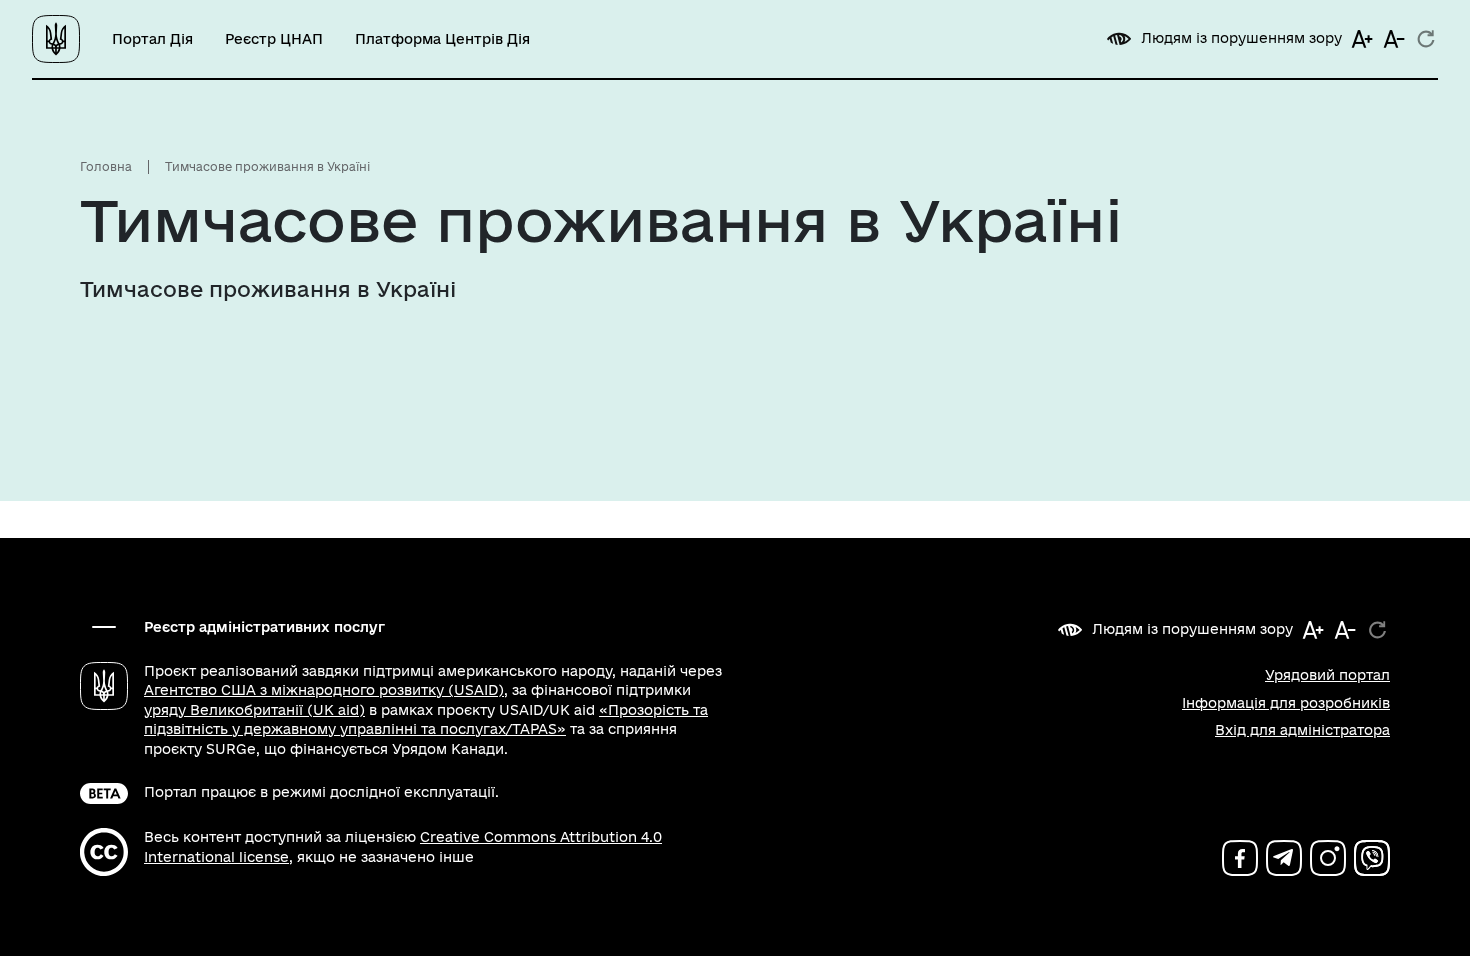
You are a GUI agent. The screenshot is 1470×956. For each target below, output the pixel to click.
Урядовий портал (1327, 675)
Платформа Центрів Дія (442, 39)
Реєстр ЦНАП (274, 39)
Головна (106, 166)
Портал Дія (152, 39)
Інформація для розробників (1286, 703)
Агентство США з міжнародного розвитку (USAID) (324, 690)
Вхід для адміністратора (1302, 730)
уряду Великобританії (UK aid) (254, 710)
